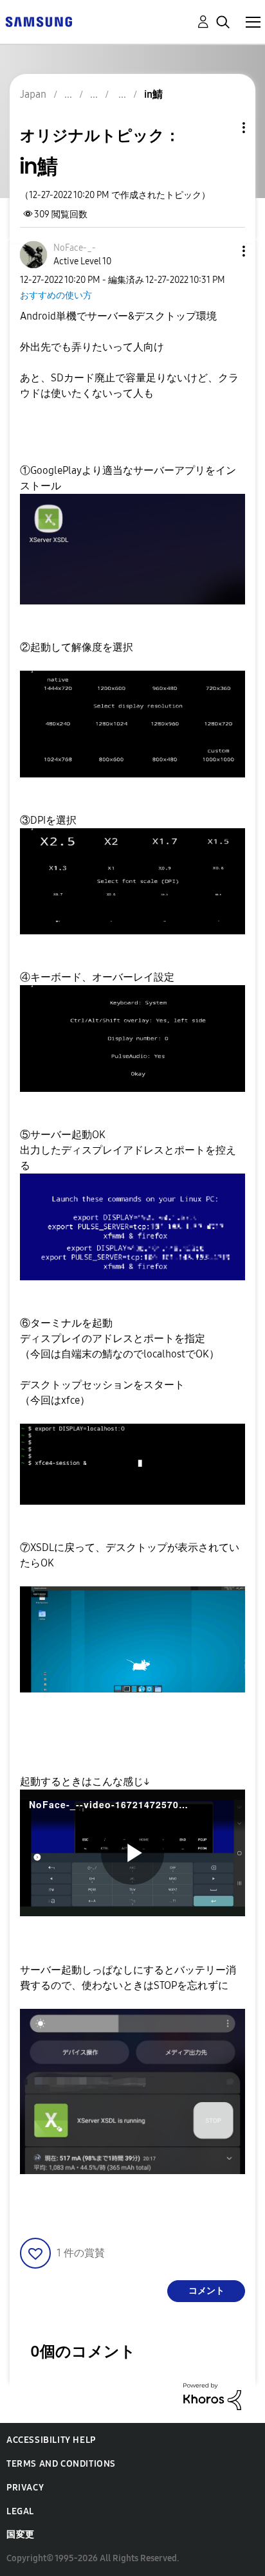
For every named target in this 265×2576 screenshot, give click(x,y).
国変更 (21, 2535)
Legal (20, 2511)
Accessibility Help (51, 2440)
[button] (223, 251)
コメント (206, 2291)
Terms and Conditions (61, 2464)
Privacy (25, 2488)
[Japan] (39, 21)
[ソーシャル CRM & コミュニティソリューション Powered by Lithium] (212, 2396)
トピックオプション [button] (222, 128)
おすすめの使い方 (56, 295)
